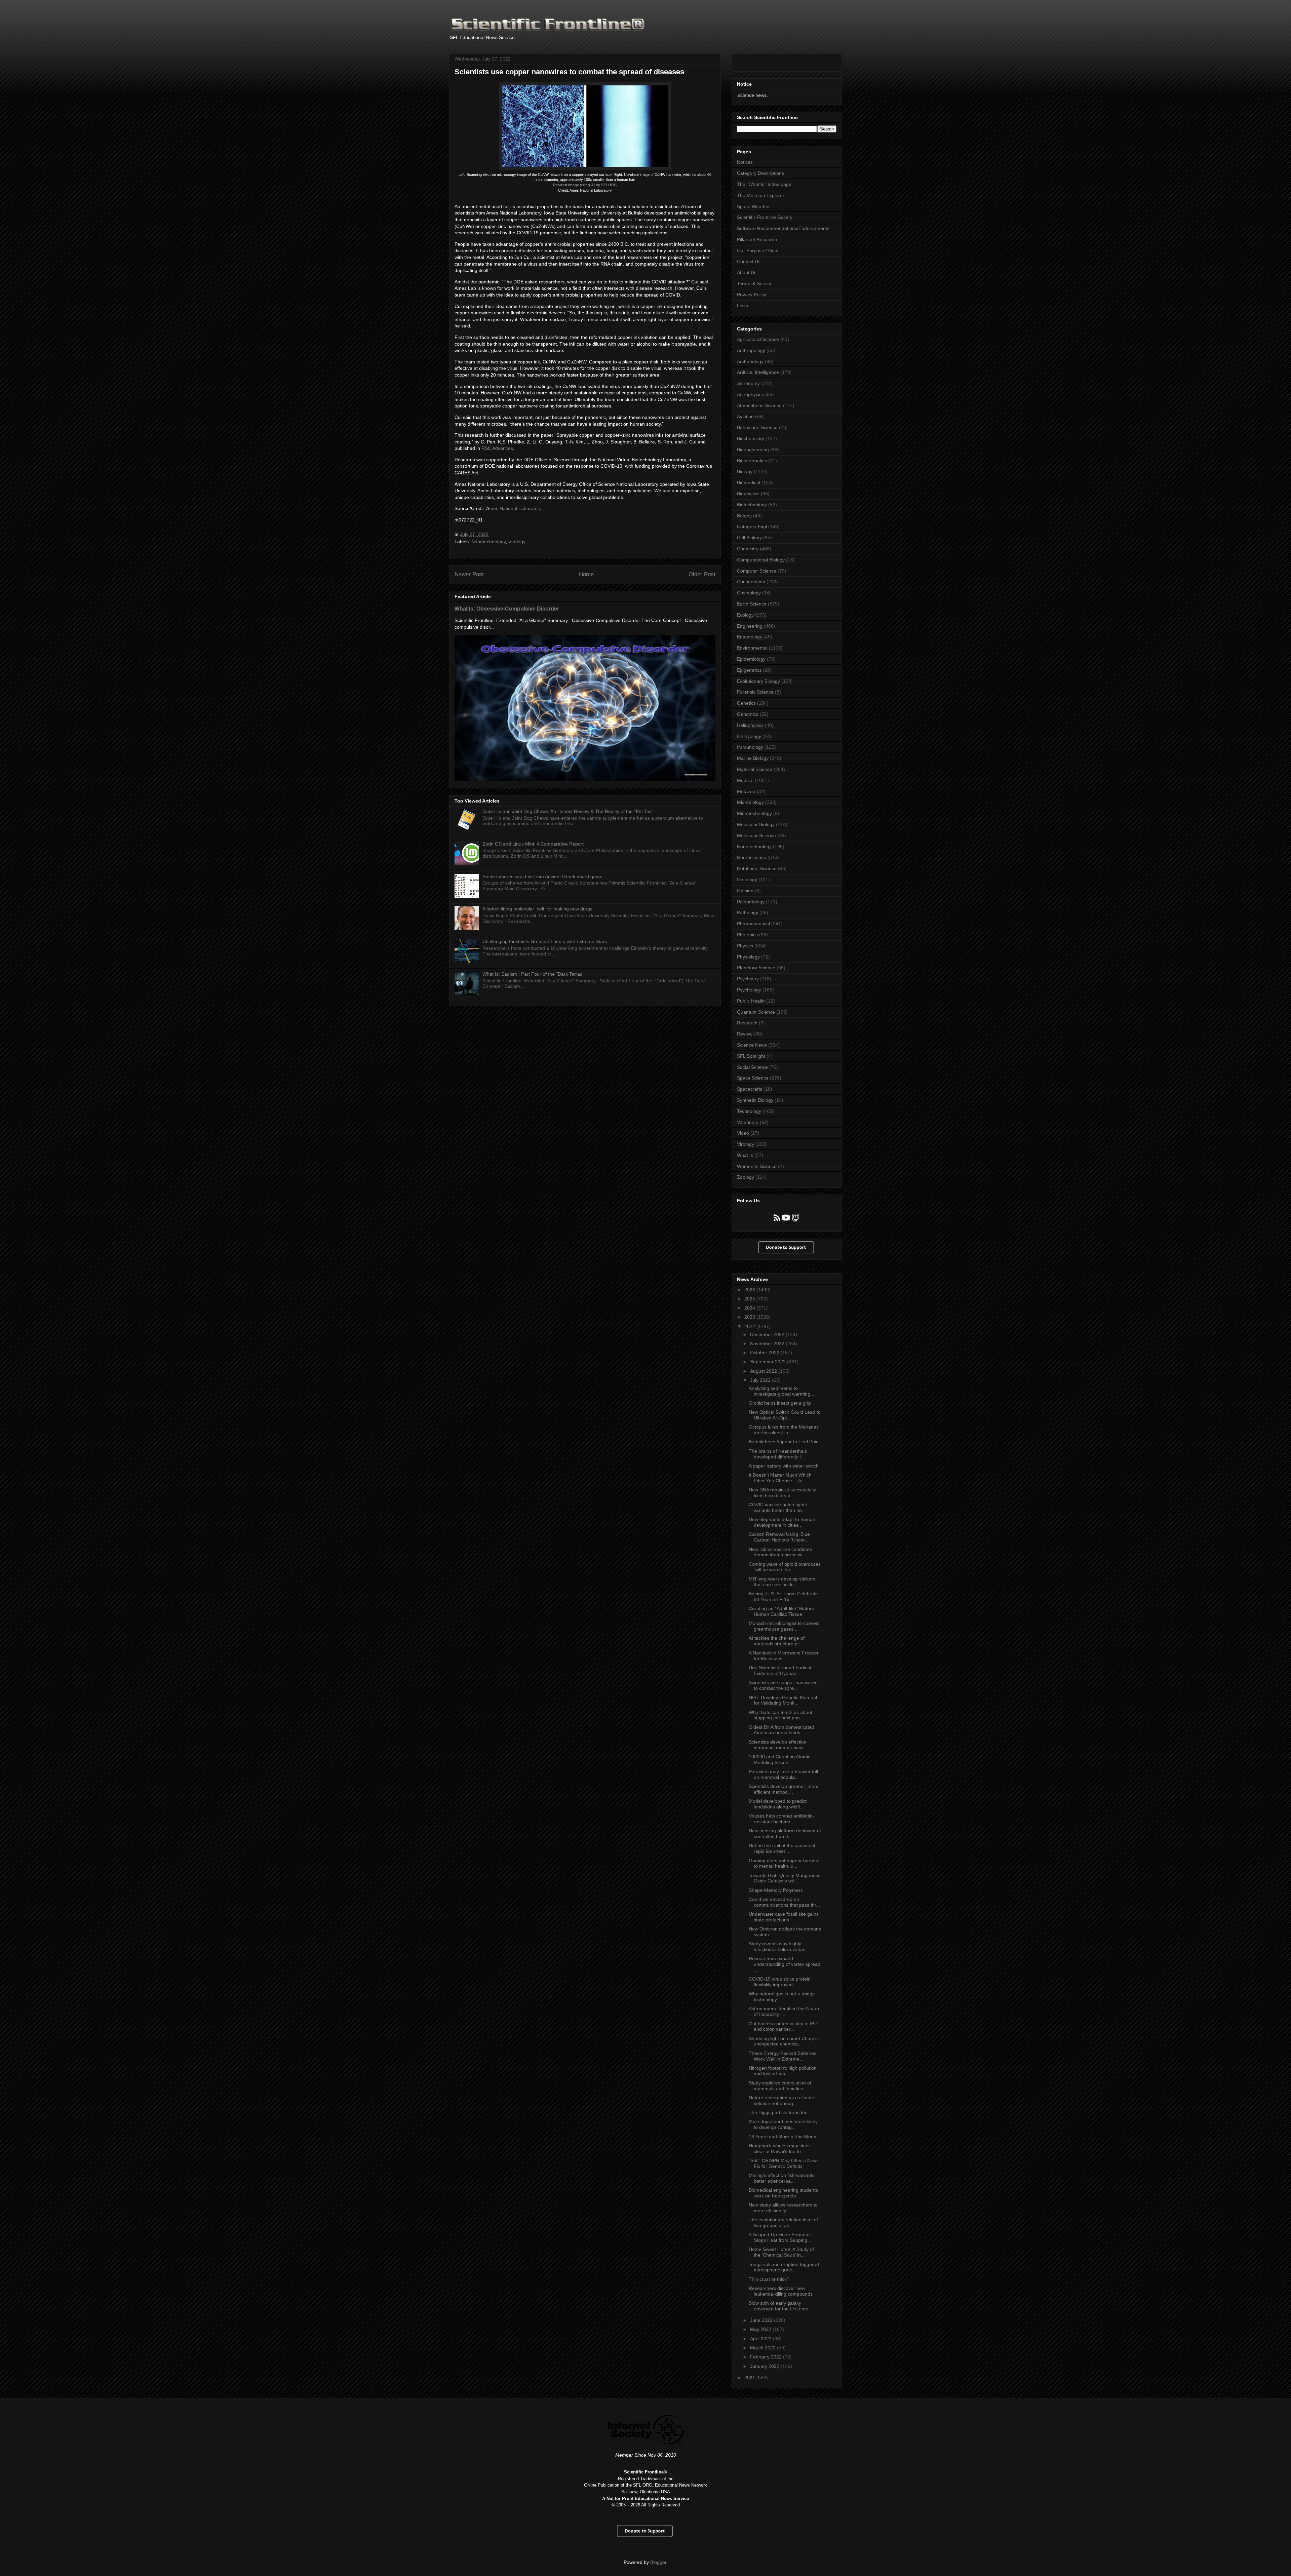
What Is (745, 1155)
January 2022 (765, 2366)
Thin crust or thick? (769, 2279)
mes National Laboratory (515, 508)
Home (586, 574)
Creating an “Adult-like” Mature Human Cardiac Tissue (781, 1611)
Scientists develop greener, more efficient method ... (784, 1789)
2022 (750, 1326)
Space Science (753, 1078)
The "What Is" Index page (764, 184)
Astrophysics (750, 394)
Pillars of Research (757, 239)
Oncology (747, 880)
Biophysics (748, 494)
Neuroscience (752, 857)
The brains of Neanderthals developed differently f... (778, 1454)
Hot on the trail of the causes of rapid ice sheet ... (782, 1848)
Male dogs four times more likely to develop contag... (783, 2124)
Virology (517, 542)
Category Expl (752, 526)
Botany (744, 516)
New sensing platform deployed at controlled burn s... (785, 1833)
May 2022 (761, 2329)
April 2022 (761, 2339)
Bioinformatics (752, 461)
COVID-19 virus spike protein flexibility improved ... (780, 1982)
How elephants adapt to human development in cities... (782, 1522)
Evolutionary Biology (758, 681)
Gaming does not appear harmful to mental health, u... (784, 1863)
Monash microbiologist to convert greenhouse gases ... (784, 1626)
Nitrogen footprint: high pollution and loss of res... (783, 2071)
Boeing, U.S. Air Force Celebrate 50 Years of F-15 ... (783, 1596)
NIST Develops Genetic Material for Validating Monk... (783, 1700)
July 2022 (761, 1380)
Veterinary (748, 1122)
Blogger (658, 2562)
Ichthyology (749, 736)
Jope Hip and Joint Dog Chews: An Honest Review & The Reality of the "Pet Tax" (568, 811)
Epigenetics (749, 670)
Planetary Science (756, 968)
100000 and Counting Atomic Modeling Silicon (779, 1760)
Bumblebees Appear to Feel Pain (784, 1442)
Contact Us (749, 262)
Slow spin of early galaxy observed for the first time (778, 2306)
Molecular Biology (756, 824)
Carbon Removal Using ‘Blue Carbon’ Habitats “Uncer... (779, 1537)
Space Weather (753, 206)
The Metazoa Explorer (761, 195)
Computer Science (757, 571)
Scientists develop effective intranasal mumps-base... (778, 1745)
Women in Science (757, 1166)
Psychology (749, 990)
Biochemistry (751, 438)
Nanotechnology (488, 542)
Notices (745, 162)
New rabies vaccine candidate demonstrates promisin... (780, 1552)
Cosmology (749, 593)
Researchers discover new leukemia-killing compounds (781, 2291)
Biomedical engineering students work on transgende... (783, 2193)
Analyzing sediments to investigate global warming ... (782, 1391)
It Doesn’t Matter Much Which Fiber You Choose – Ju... (780, 1478)
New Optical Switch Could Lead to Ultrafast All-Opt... (785, 1415)
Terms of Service (755, 283)
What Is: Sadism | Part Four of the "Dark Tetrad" (533, 974)
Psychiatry (748, 979)
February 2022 (767, 2357)
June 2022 (762, 2320)
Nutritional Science (757, 868)
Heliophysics (750, 725)
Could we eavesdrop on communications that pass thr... (784, 1902)
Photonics (747, 935)
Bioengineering (753, 450)
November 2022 (768, 1343)
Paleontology (751, 902)
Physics (745, 946)
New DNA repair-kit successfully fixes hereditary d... (782, 1493)
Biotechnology (752, 505)
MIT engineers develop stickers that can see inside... (782, 1582)
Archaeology (750, 361)
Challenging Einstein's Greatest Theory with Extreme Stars (545, 941)
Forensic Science (755, 692)
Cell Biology (749, 538)
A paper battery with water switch (784, 1466)
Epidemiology (751, 659)
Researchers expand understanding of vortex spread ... (785, 1964)
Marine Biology (753, 758)
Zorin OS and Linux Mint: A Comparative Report (533, 844)
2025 (750, 1299)
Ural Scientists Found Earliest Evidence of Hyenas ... (780, 1670)
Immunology (750, 747)
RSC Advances (497, 448)
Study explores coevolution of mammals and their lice (780, 2086)
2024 (750, 1308)
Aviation (745, 417)
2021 (750, 2378)
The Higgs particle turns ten (778, 2112)
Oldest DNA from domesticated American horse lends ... (781, 1730)
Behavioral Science (757, 427)
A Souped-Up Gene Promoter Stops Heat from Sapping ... (781, 2237)
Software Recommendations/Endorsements (783, 228)
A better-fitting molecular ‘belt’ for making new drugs (537, 909)
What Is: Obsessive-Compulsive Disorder (507, 609)
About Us (747, 272)
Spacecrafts (750, 1089)
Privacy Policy (752, 295)
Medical (745, 780)
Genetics (746, 703)
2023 (750, 1317)
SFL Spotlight (751, 1056)
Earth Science (752, 604)
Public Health (751, 1001)
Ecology (745, 615)
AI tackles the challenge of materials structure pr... (777, 1641)
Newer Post (469, 574)
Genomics (748, 714)
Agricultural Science (758, 339)
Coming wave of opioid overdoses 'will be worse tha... (785, 1567)
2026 (750, 1290)
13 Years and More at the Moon (783, 2137)
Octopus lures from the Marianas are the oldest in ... (784, 1430)
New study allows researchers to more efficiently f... (783, 2208)
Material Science (755, 769)
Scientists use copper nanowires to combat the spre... (783, 1685)
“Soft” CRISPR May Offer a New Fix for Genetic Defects (783, 2163)
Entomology (750, 637)
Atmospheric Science (759, 405)
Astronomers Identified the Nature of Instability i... (785, 2011)
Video (743, 1133)
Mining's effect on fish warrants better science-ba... (782, 2178)
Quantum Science (756, 1012)
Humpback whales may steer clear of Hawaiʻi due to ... (779, 2149)
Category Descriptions (760, 173)
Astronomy (748, 383)
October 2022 (765, 1353)
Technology (749, 1111)
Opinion (745, 891)
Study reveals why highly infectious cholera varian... (779, 1946)
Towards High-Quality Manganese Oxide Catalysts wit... (785, 1878)
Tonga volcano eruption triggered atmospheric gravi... (784, 2267)
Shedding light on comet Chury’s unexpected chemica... (783, 2041)
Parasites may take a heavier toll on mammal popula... (783, 1774)
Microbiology (750, 802)
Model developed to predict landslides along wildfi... (778, 1804)
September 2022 (769, 1362)
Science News (752, 1045)
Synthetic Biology (755, 1100)
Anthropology (751, 350)
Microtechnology (754, 813)
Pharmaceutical (753, 924)
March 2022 (764, 2348)
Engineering (750, 626)
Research (747, 1023)
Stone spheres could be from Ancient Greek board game (542, 876)
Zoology (746, 1177)
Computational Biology (761, 560)
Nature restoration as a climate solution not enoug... (781, 2100)
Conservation (751, 582)
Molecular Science (756, 835)
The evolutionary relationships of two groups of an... (783, 2222)
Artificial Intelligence (758, 372)
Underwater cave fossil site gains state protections (784, 1917)
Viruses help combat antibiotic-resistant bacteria (781, 1819)
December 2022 (768, 1334)
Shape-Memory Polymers (776, 1890)
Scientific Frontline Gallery (765, 217)
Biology (745, 471)
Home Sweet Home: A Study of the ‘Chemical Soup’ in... (781, 2252)
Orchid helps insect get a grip (780, 1403)
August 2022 (764, 1371)
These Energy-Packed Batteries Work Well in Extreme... (783, 2056)
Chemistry (748, 549)
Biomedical (749, 482)
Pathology (748, 912)
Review (745, 1034)
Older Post (702, 574)
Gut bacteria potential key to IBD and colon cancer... (783, 2026)
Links (742, 306)
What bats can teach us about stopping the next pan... (780, 1715)
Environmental (752, 648)
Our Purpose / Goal (758, 250)
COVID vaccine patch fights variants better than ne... (778, 1507)
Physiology (748, 957)
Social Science (752, 1067)
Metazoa (746, 791)
